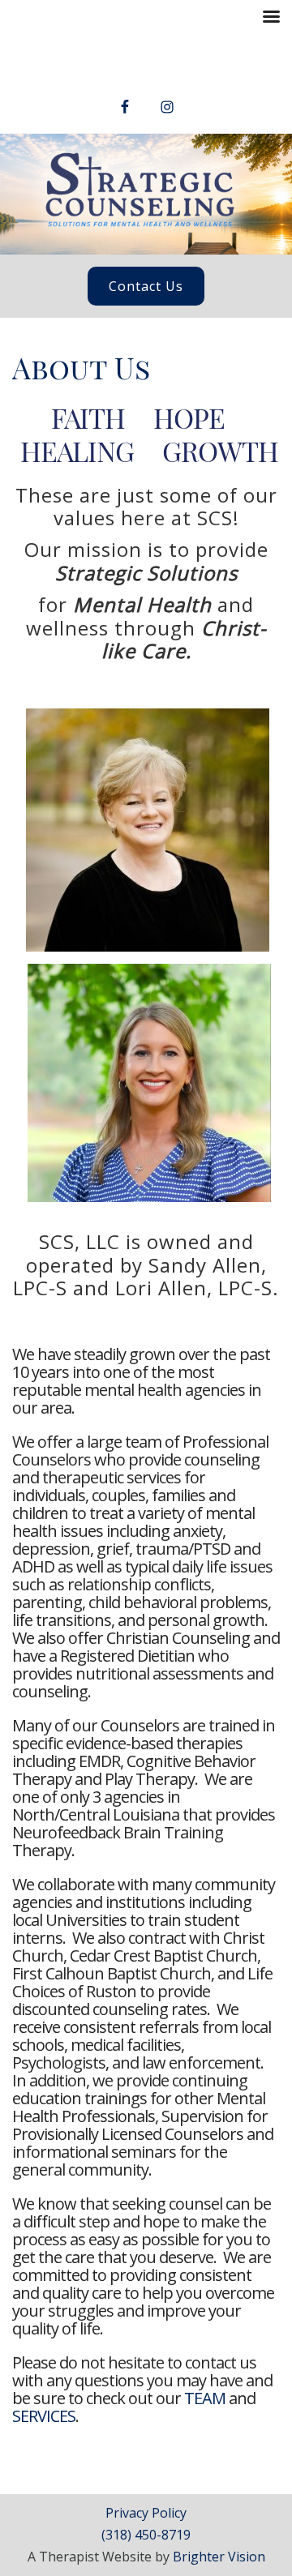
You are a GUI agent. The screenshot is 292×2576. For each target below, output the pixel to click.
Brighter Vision (219, 2557)
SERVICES (44, 2416)
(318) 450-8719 (146, 2535)
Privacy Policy (146, 2513)
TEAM (205, 2398)
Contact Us (146, 286)
